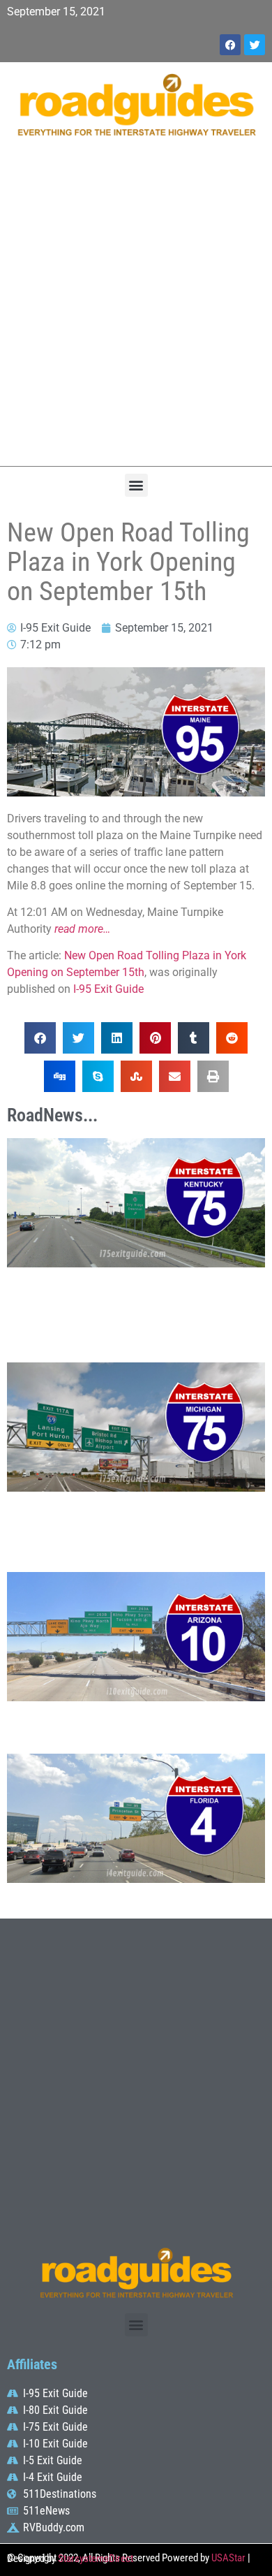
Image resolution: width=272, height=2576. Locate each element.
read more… (82, 929)
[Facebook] (230, 45)
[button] (136, 485)
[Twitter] (255, 45)
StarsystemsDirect (96, 2559)
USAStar (228, 2558)
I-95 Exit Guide (108, 989)
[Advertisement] (136, 309)
